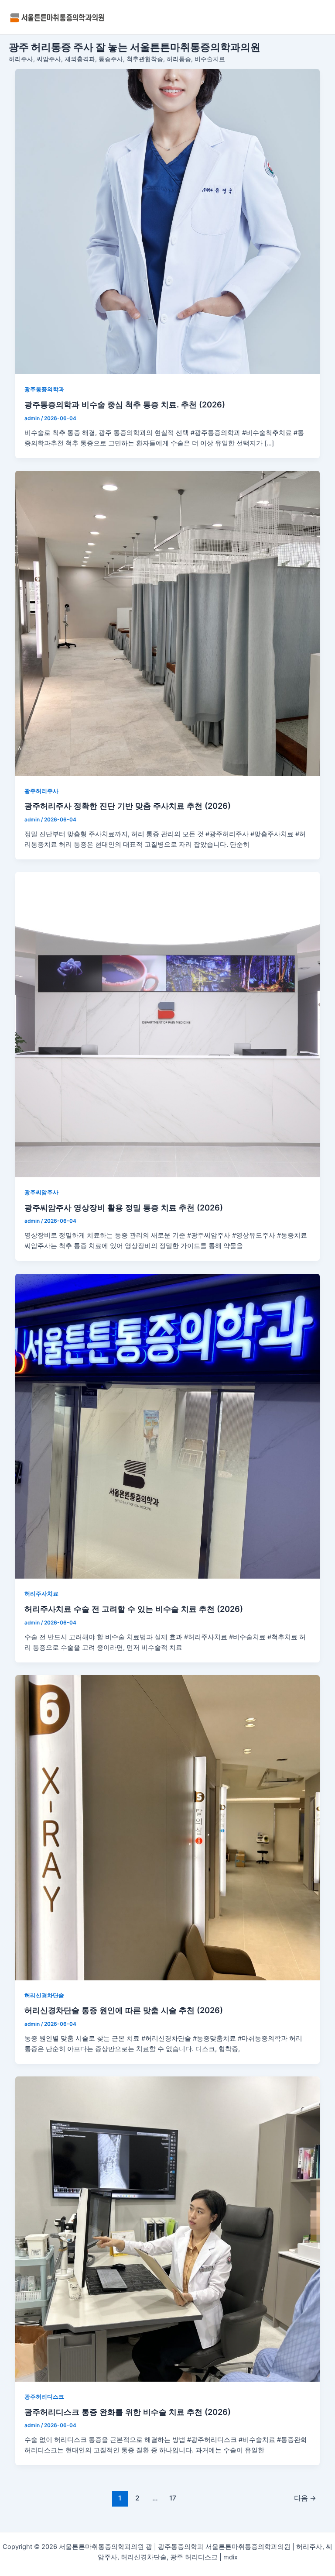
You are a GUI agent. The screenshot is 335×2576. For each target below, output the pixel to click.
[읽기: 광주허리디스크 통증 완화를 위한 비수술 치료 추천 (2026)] (168, 2229)
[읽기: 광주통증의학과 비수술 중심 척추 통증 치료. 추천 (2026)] (168, 222)
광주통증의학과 (44, 389)
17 (173, 2498)
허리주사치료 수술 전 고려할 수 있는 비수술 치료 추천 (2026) (134, 1609)
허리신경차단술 (44, 1995)
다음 (305, 2498)
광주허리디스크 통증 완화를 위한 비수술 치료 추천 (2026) (128, 2412)
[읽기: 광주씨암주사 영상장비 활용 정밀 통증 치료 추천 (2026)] (168, 1025)
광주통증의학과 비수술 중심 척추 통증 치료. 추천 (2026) (125, 404)
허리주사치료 (41, 1594)
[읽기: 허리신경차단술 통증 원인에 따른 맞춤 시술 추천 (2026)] (168, 1828)
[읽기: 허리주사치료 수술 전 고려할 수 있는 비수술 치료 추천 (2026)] (168, 1426)
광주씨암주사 (41, 1192)
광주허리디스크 (44, 2397)
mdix (231, 2557)
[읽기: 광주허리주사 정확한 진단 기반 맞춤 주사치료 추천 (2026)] (168, 623)
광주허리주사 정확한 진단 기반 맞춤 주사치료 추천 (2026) (128, 806)
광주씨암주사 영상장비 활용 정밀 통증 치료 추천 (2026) (124, 1207)
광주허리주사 (41, 791)
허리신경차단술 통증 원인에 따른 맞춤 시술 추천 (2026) (124, 2010)
